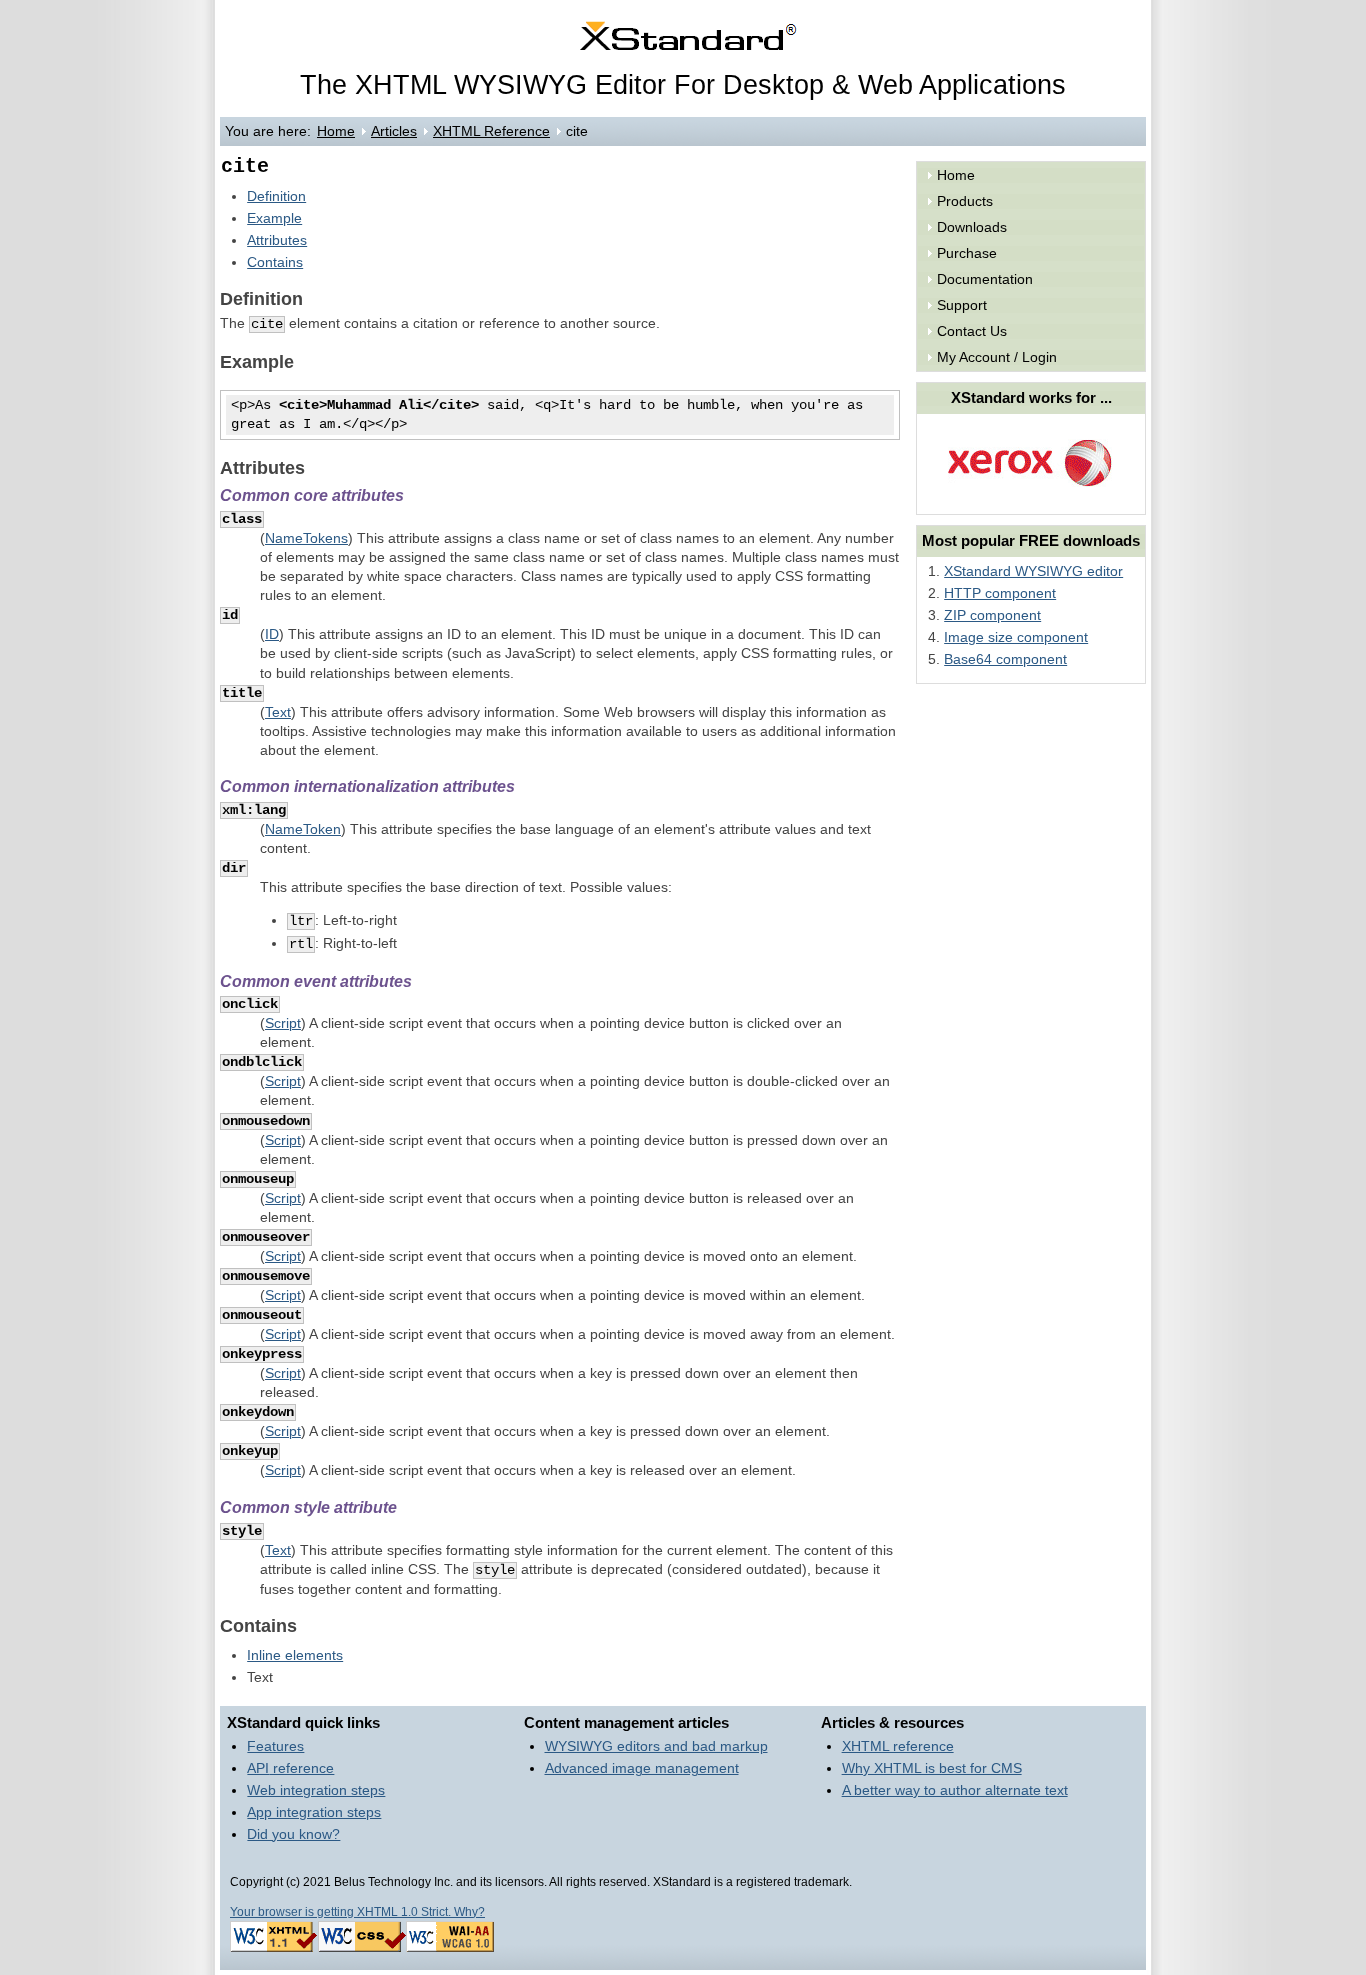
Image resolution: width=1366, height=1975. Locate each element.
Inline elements (295, 1655)
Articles (394, 131)
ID (272, 634)
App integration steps (314, 1812)
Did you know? (293, 1834)
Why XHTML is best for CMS (932, 1768)
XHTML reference (898, 1746)
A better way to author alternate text (955, 1790)
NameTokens (306, 538)
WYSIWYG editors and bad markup (656, 1746)
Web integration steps (316, 1790)
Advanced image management (642, 1768)
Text (278, 712)
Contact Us (972, 331)
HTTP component (1000, 593)
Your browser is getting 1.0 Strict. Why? (357, 1912)
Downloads (972, 227)
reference (290, 1768)
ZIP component (992, 615)
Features (275, 1746)
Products (965, 201)
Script (283, 1023)
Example (274, 218)
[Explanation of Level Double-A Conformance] (450, 1948)
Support (962, 305)
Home (336, 131)
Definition (276, 196)
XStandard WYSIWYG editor (1033, 571)
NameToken (303, 829)
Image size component (1016, 637)
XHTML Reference (491, 131)
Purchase (967, 253)
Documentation (985, 279)
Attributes (277, 240)
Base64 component (1005, 659)
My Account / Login (997, 357)
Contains (275, 262)
